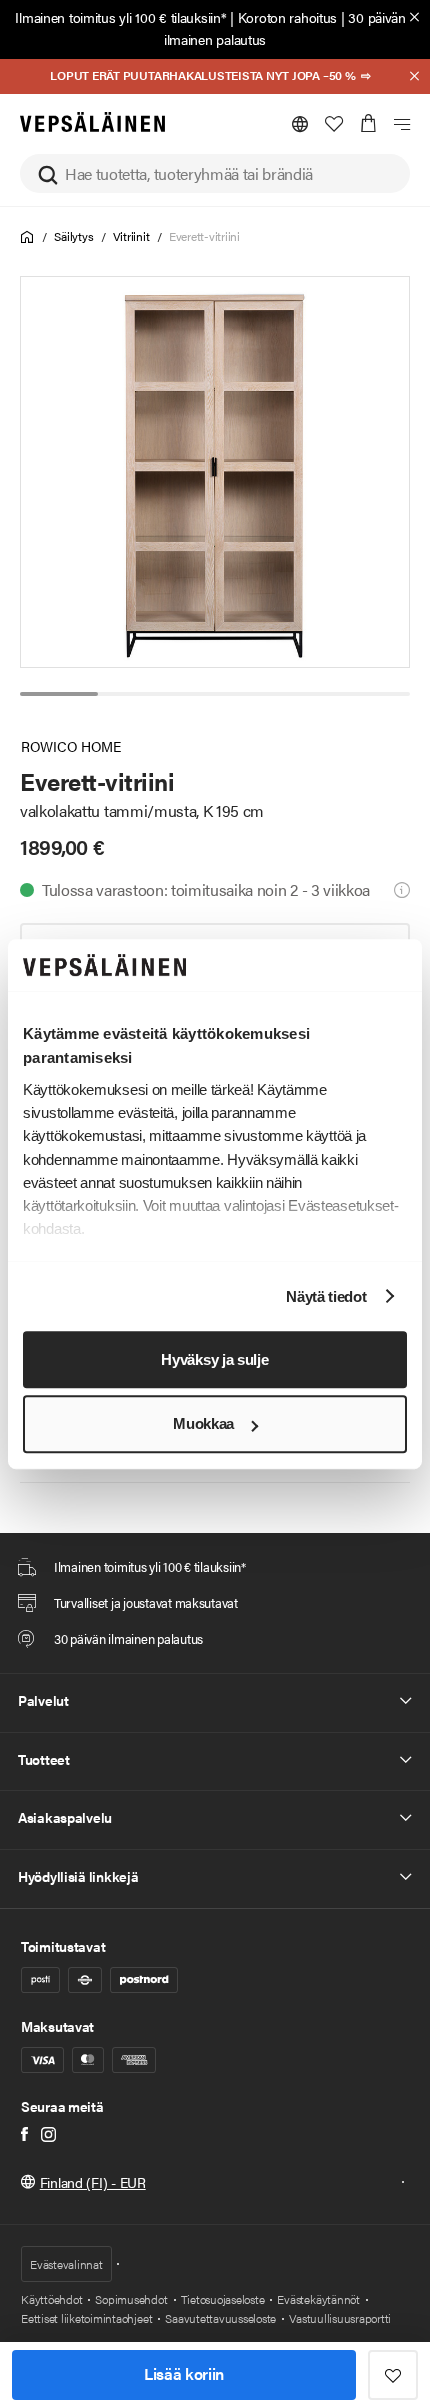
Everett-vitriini (204, 236)
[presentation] (216, 472)
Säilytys (73, 236)
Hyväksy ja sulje (214, 1359)
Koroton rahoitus (288, 17)
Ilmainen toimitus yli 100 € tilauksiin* (120, 17)
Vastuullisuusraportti (340, 2318)
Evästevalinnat (66, 2264)
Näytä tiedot (326, 1296)
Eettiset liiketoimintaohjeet (86, 2318)
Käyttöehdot (51, 2299)
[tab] (59, 694)
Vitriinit (131, 236)
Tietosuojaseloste (223, 2299)
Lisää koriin (184, 2373)
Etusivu (27, 237)
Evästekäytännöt (318, 2299)
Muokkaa (203, 1424)
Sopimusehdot (131, 2299)
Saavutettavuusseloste (220, 2318)
